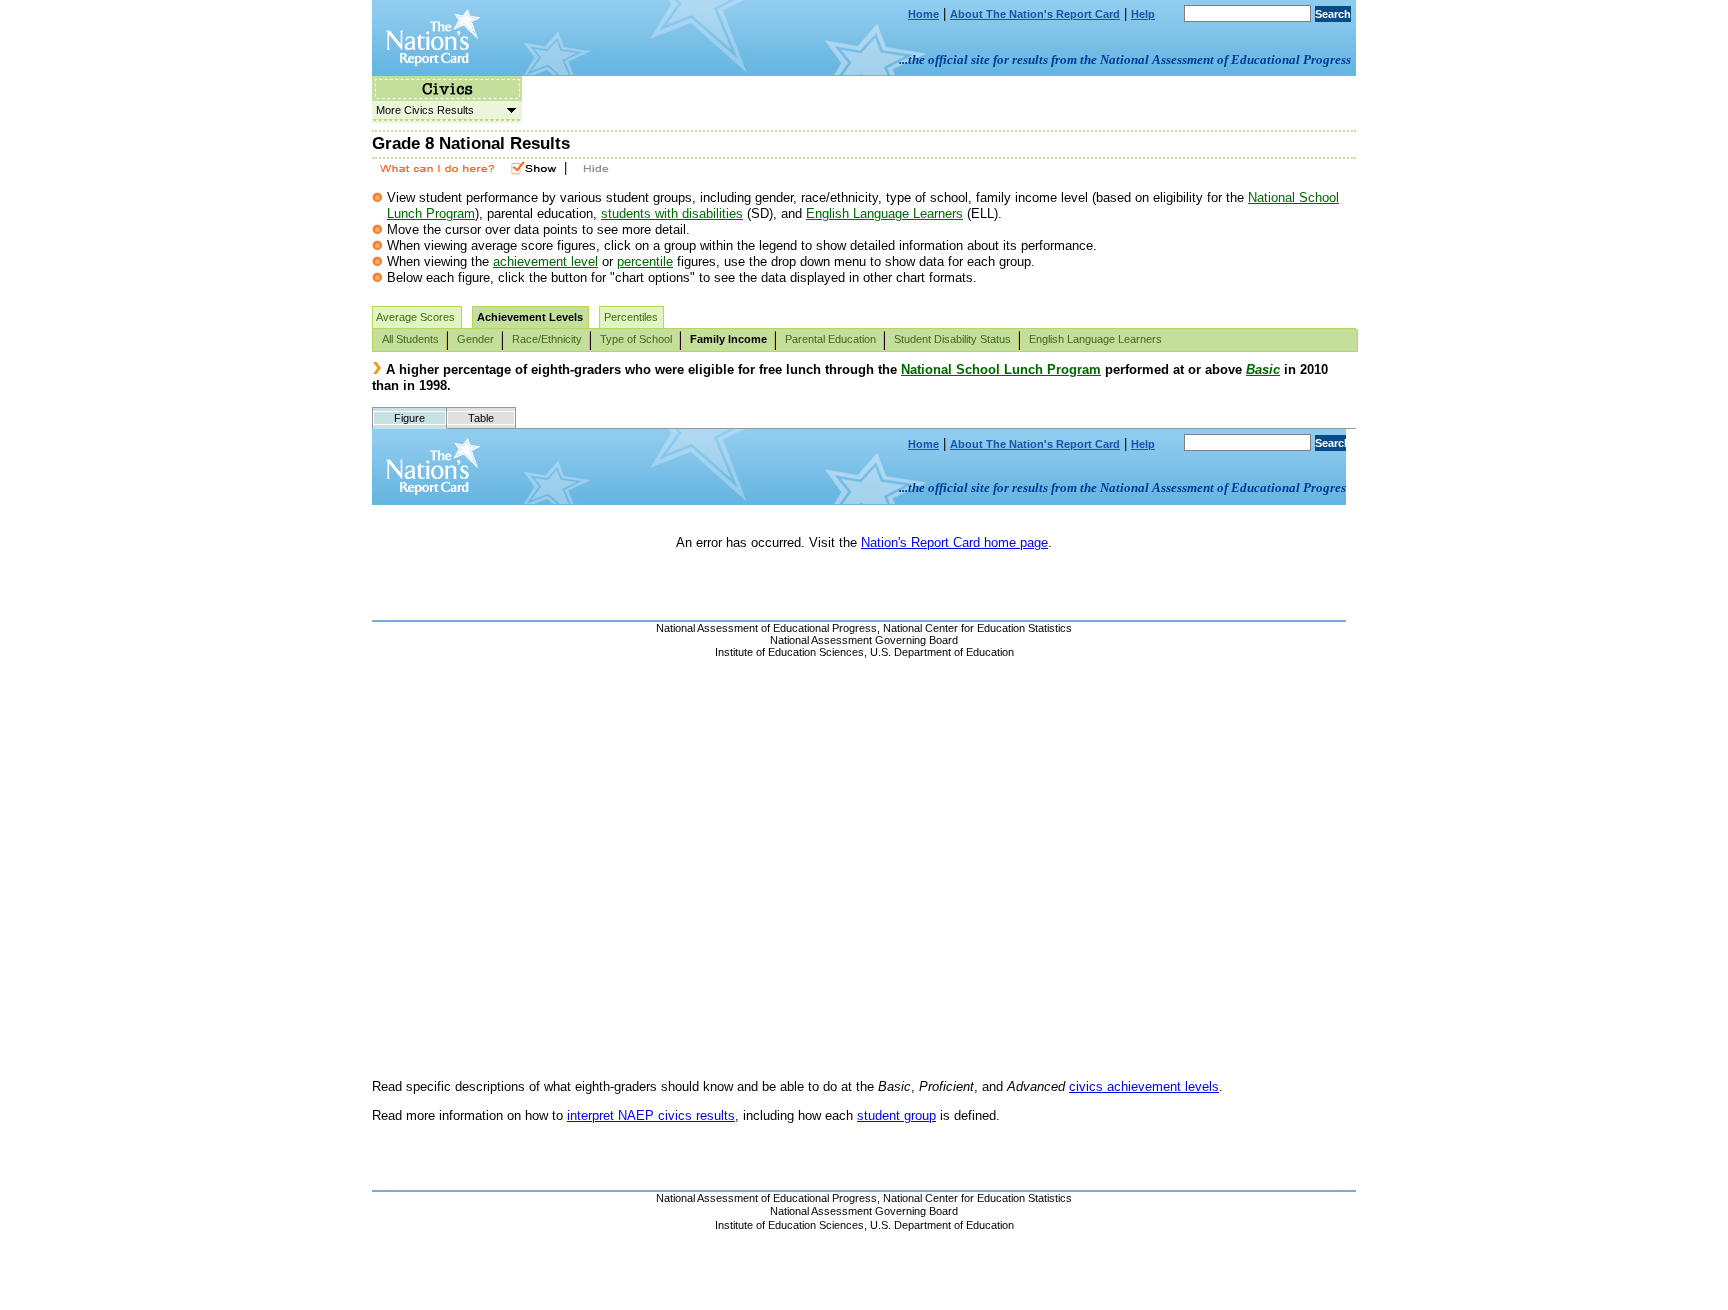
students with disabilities (672, 213)
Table (481, 418)
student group (896, 1115)
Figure (409, 418)
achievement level (545, 261)
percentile (645, 261)
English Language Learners (884, 213)
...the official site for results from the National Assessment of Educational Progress (1125, 59)
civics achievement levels (1144, 1086)
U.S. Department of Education (942, 1225)
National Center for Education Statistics (977, 1198)
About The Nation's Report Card (1035, 14)
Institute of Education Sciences (789, 1225)
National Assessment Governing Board (864, 1211)
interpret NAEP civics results (651, 1115)
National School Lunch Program (1001, 369)
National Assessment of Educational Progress (766, 1198)
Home (923, 14)
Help (1143, 14)
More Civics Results (423, 110)
